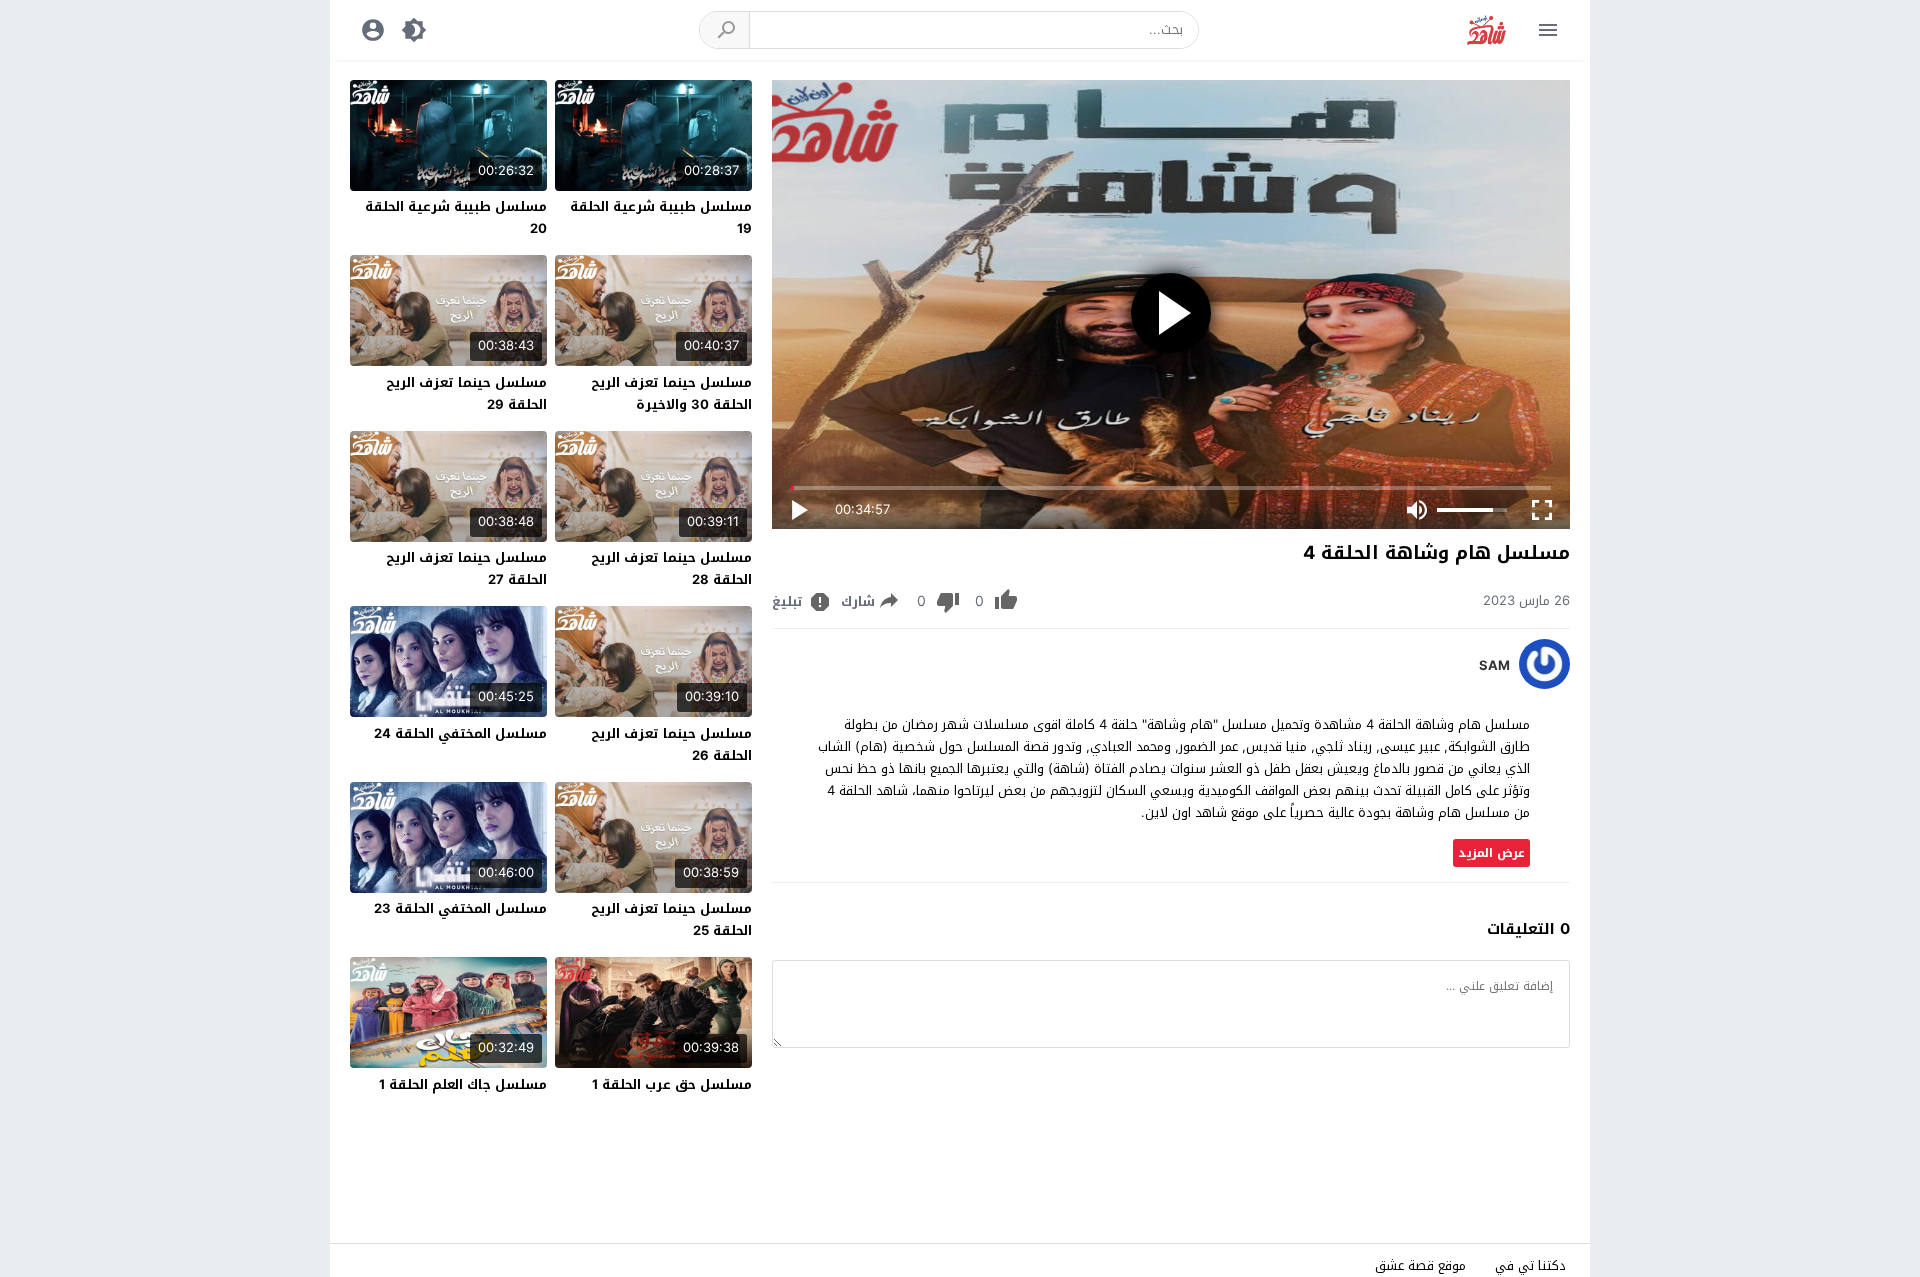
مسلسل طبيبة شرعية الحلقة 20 (456, 217)
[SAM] (1544, 684)
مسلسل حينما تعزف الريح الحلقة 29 (466, 393)
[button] (725, 30)
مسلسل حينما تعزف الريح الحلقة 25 (671, 919)
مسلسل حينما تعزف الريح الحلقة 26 (671, 744)
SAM (1494, 666)
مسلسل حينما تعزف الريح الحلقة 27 (466, 568)
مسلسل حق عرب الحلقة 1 (672, 1084)
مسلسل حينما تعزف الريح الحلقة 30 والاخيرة (671, 393)
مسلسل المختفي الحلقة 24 (460, 733)
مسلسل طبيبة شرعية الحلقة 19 (661, 217)
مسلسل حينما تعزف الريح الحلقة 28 (671, 568)
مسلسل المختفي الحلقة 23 (460, 908)
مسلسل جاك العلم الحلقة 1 (463, 1084)
